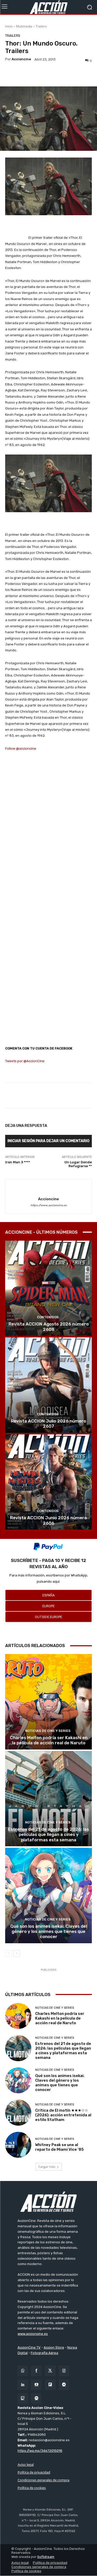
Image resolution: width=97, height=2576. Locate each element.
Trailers (41, 26)
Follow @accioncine (21, 749)
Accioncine (21, 59)
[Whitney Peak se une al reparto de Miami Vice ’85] (18, 2145)
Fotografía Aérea (44, 2353)
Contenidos (48, 1317)
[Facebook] (36, 2371)
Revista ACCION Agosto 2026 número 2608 (49, 1327)
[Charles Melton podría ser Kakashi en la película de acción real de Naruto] (48, 1702)
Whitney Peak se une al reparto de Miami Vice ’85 (59, 2147)
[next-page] (17, 1953)
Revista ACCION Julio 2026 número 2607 (48, 1424)
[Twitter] (50, 2371)
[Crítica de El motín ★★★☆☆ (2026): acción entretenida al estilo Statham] (18, 2113)
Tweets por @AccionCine (25, 1061)
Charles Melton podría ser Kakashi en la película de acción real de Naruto (49, 1740)
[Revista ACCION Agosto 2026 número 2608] (48, 1288)
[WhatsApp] (23, 2371)
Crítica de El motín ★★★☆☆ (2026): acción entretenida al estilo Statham (63, 2115)
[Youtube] (36, 2385)
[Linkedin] (23, 2385)
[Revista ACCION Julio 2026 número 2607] (48, 1385)
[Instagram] (64, 2371)
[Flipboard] (50, 2385)
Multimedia (24, 26)
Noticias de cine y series (48, 1731)
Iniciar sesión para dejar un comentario (48, 1141)
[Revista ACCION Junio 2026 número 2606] (48, 1482)
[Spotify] (36, 2398)
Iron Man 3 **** (18, 1162)
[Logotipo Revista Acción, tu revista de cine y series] (48, 7)
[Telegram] (64, 2385)
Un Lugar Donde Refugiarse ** (78, 1164)
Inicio (9, 26)
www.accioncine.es (33, 2334)
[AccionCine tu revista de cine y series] (48, 2202)
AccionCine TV (29, 2347)
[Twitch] (23, 2398)
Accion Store (54, 2347)
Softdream (46, 2557)
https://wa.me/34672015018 (40, 2451)
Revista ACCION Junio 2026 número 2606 (48, 1520)
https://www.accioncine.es (49, 1205)
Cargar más (47, 2167)
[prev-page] (8, 1953)
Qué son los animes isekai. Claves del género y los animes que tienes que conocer (49, 1931)
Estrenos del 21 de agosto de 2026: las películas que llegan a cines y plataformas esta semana (48, 1834)
